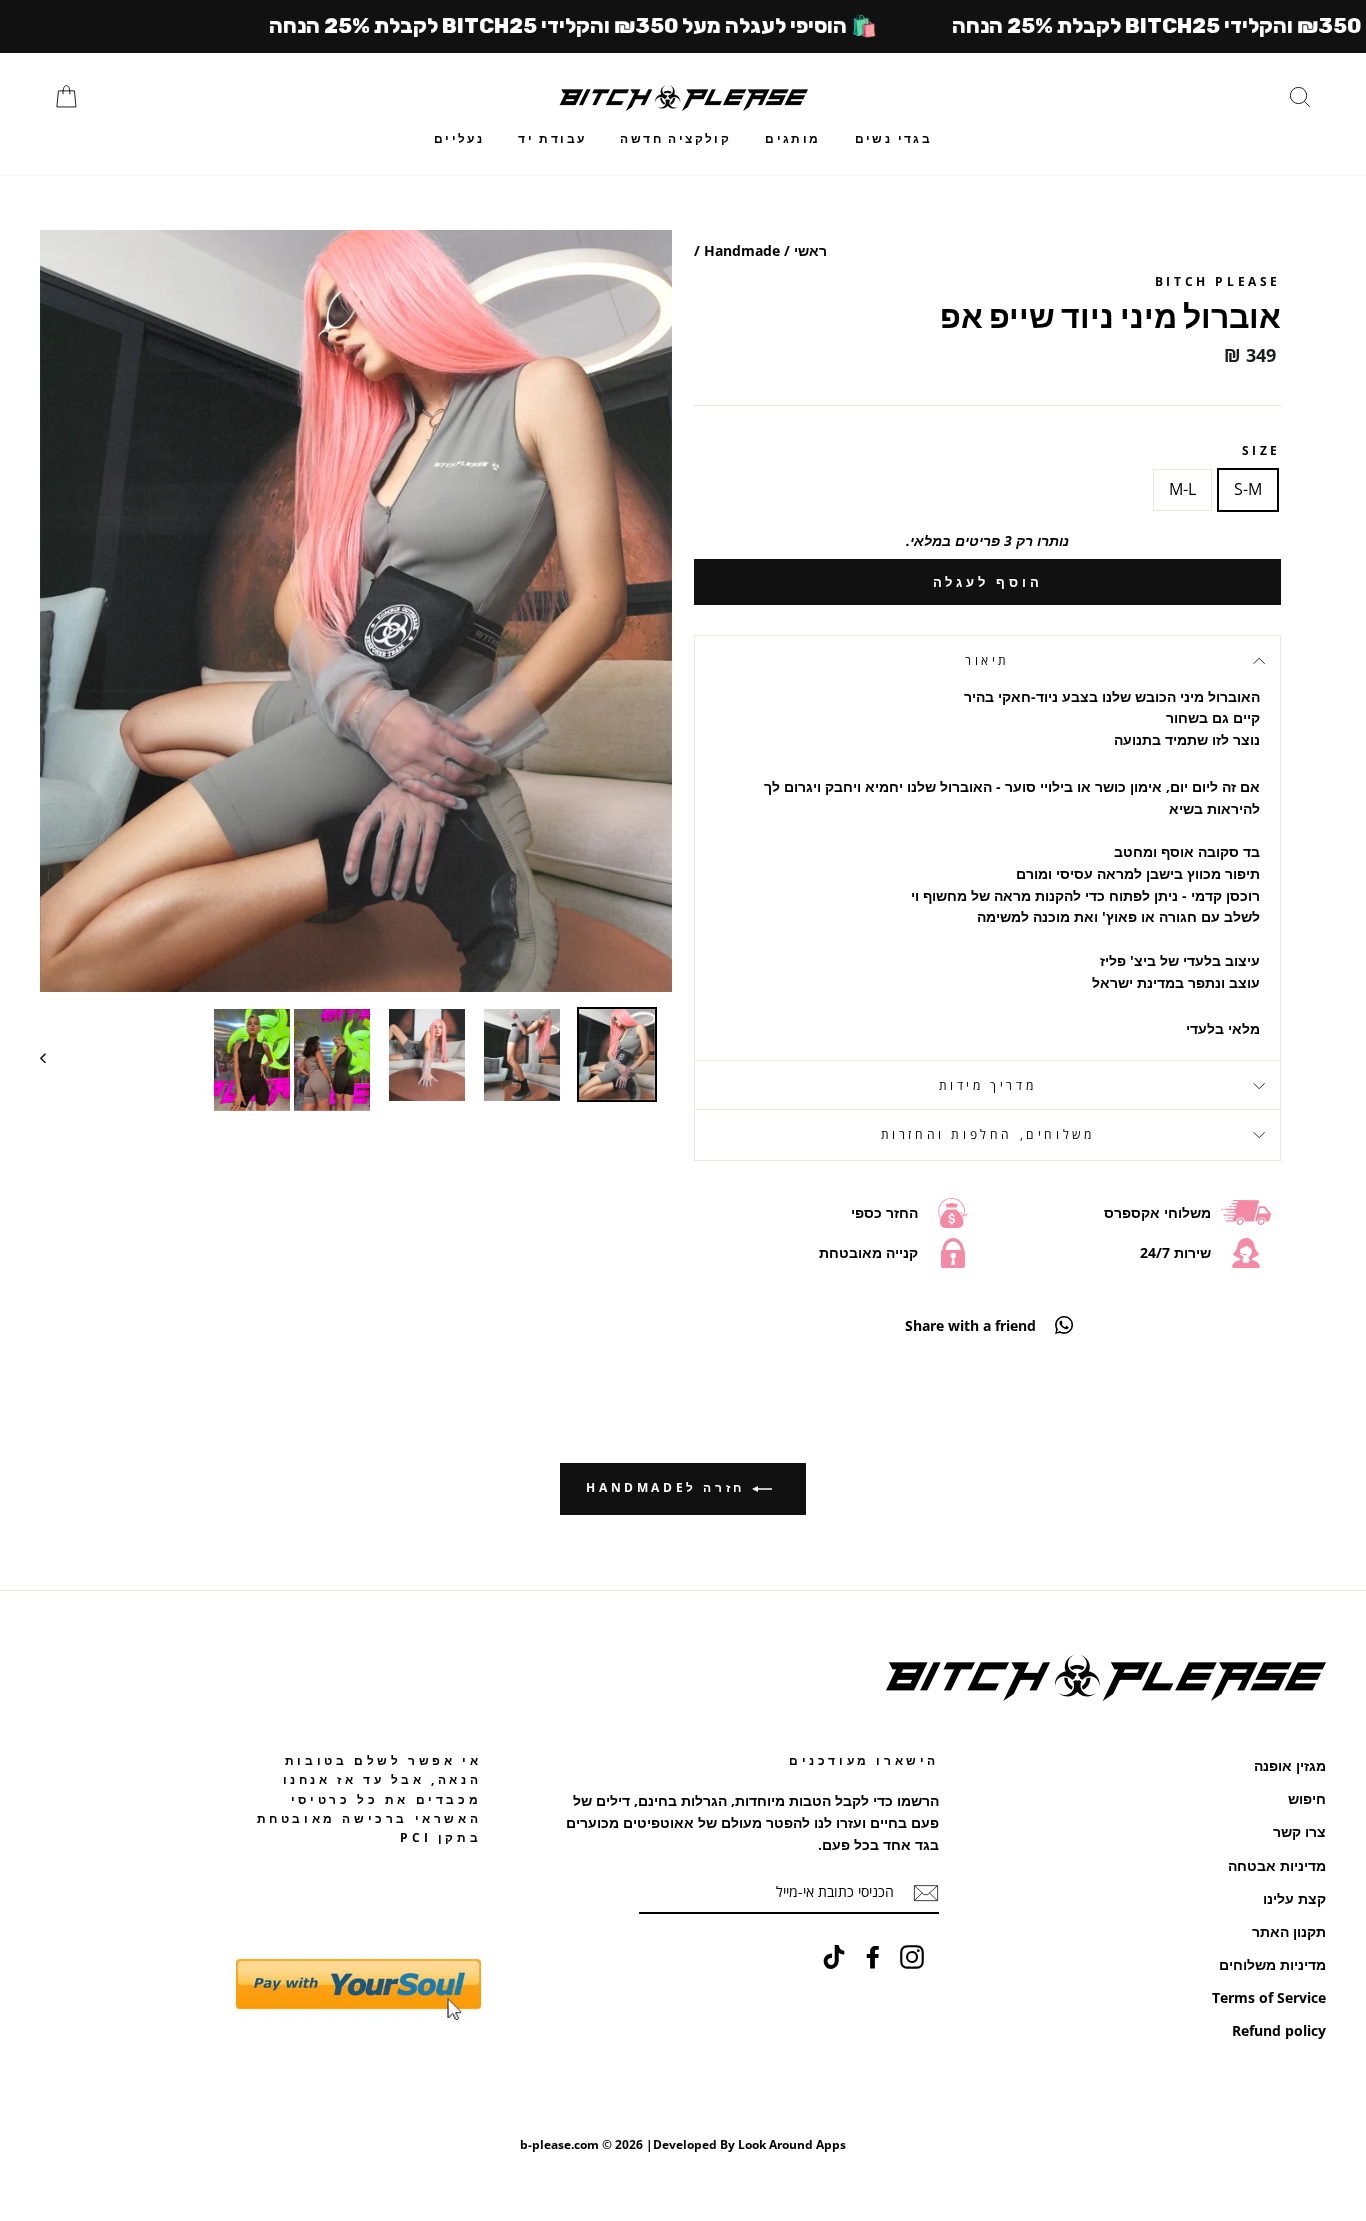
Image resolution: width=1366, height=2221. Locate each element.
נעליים (459, 138)
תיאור (987, 660)
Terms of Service (1269, 1997)
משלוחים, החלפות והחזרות (988, 1134)
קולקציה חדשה (675, 138)
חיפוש (1307, 1798)
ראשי (810, 250)
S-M (1248, 489)
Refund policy (1279, 2030)
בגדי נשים (894, 138)
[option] (356, 611)
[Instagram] (912, 1956)
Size (1261, 450)
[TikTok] (834, 1956)
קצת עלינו (1294, 1898)
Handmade (742, 250)
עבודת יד (552, 138)
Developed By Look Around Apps (749, 2144)
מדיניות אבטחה (1277, 1865)
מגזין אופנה (1290, 1765)
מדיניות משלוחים (1272, 1964)
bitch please (1218, 281)
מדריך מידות (988, 1085)
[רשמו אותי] (926, 1893)
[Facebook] (873, 1956)
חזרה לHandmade (668, 1487)
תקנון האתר (1289, 1931)
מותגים (792, 138)
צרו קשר (1299, 1831)
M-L (1182, 489)
